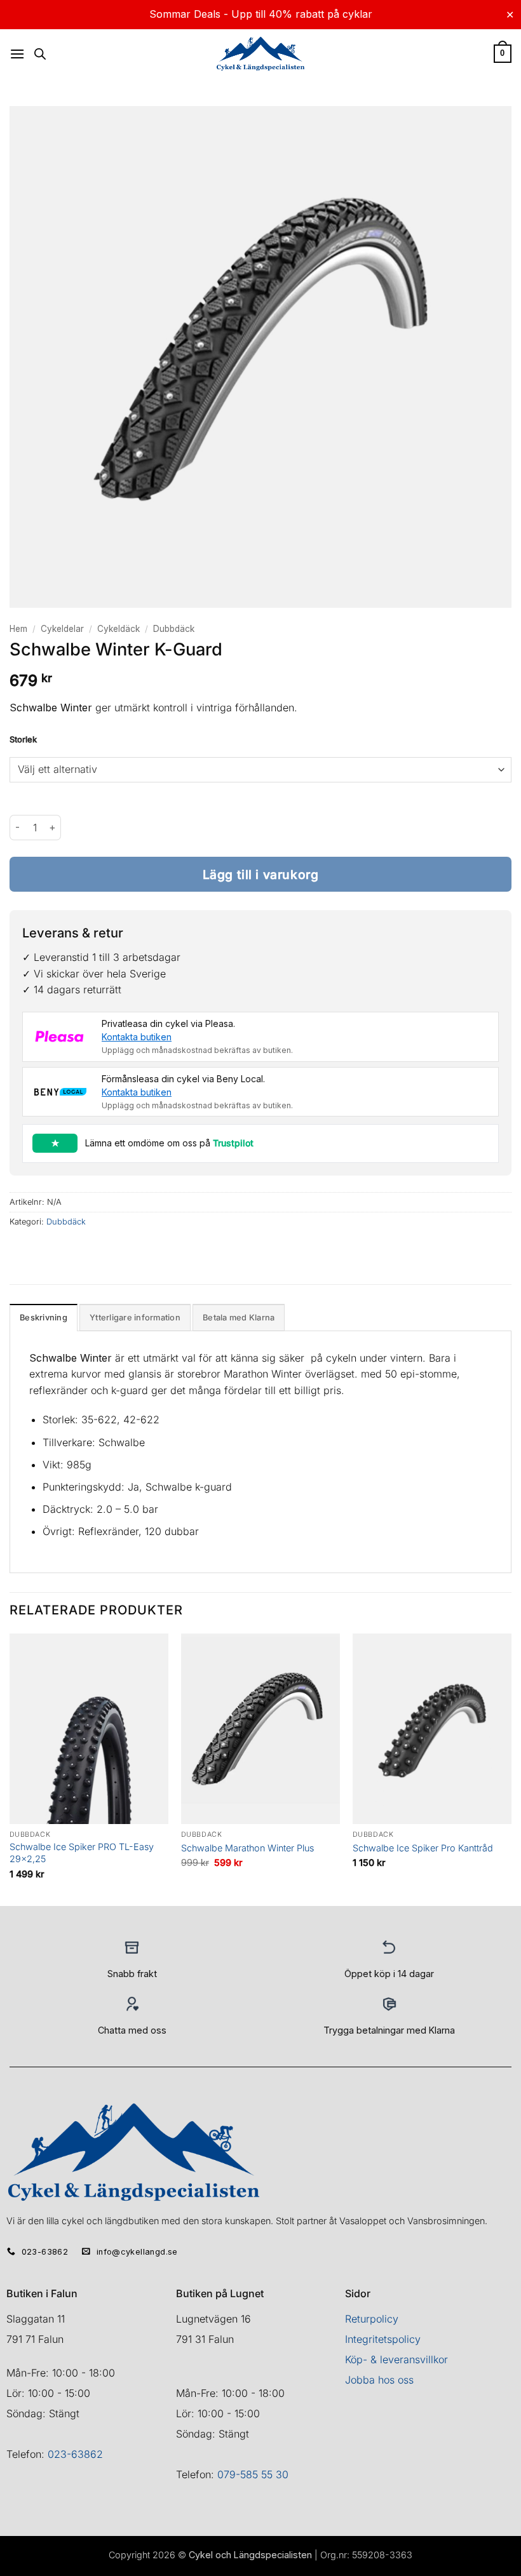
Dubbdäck (174, 629)
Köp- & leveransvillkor (396, 2359)
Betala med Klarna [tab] (239, 1318)
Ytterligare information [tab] (135, 1318)
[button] (17, 54)
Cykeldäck (118, 629)
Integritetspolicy (383, 2339)
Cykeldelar (62, 629)
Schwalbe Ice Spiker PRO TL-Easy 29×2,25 (82, 1853)
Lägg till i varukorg (261, 875)
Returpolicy (372, 2319)
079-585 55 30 (253, 2474)
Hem (18, 629)
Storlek (23, 740)
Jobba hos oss (379, 2380)
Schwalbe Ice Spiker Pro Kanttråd (423, 1848)
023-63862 (75, 2454)
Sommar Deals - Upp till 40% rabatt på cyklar (261, 14)
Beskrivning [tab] (44, 1318)
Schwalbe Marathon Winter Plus (247, 1848)
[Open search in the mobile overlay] (40, 54)
